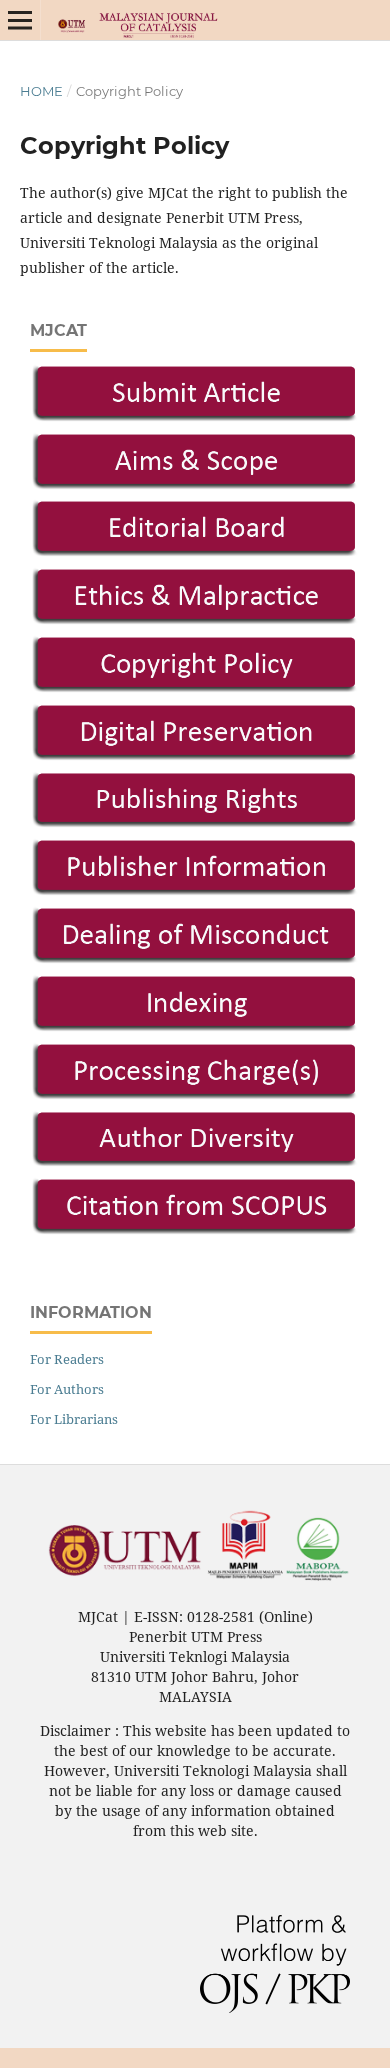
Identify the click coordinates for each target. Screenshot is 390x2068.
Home (41, 91)
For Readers (67, 1359)
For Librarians (74, 1419)
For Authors (67, 1389)
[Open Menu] (20, 20)
